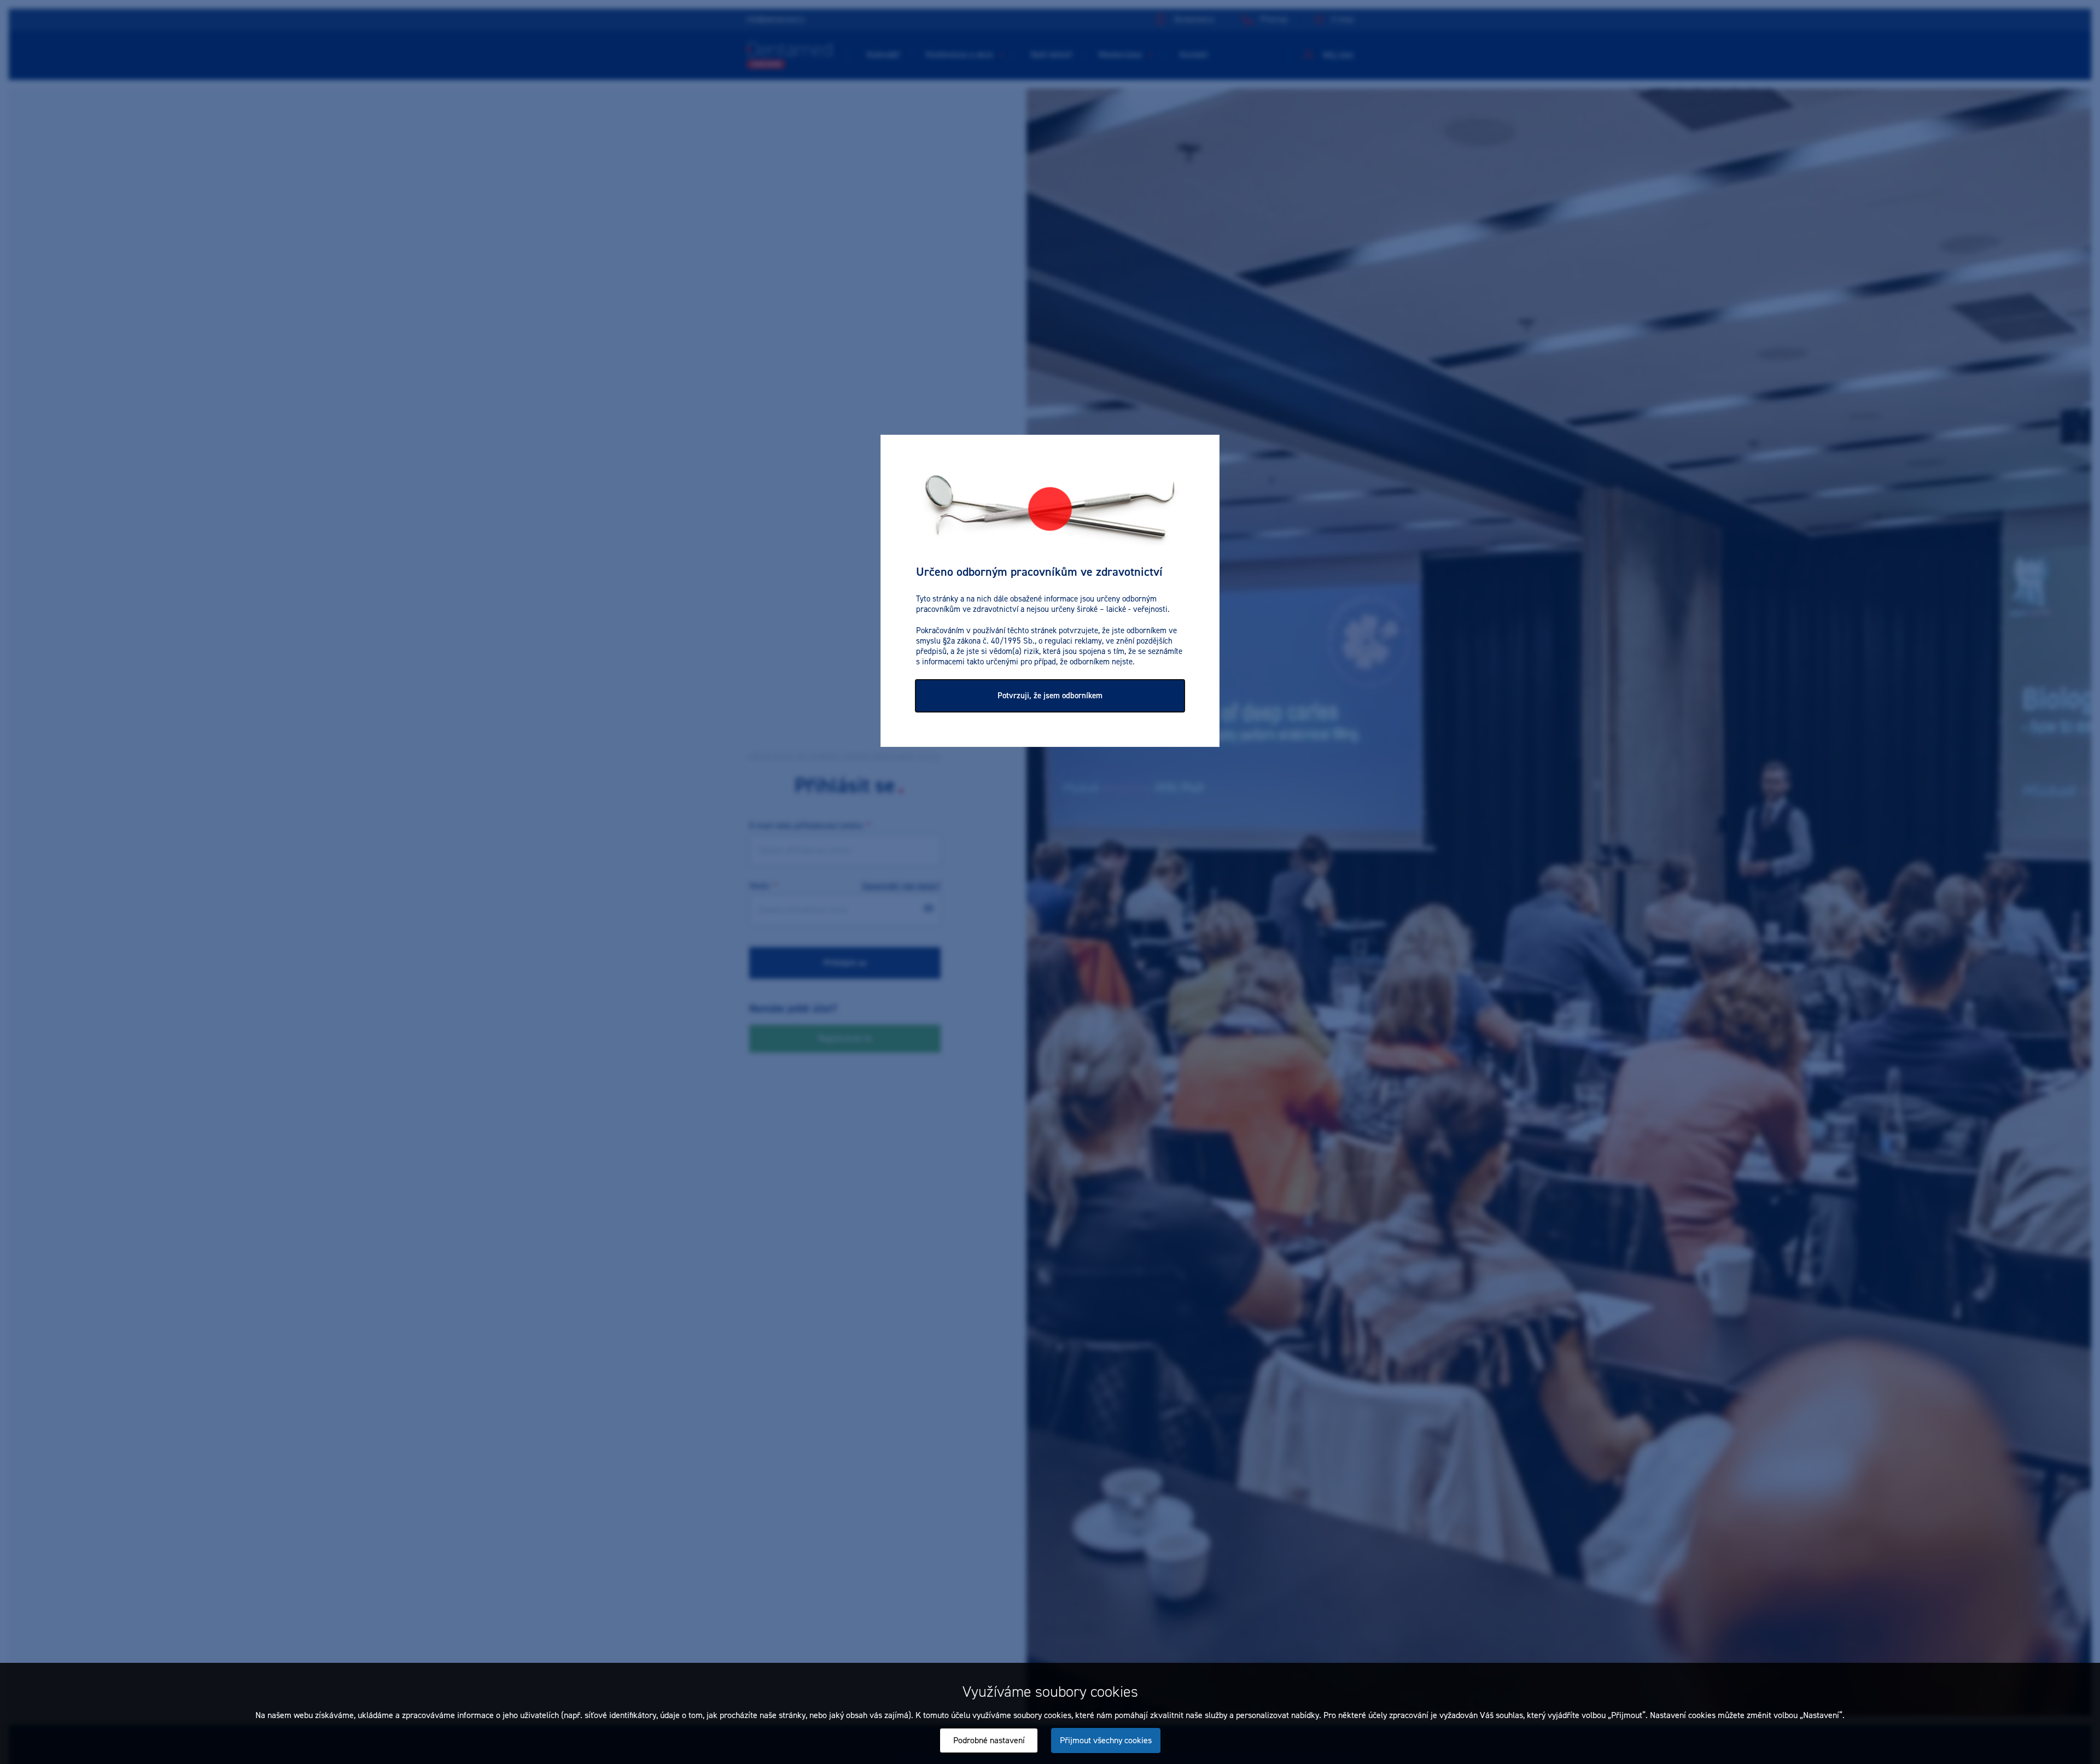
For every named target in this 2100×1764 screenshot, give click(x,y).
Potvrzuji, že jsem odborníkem (1050, 696)
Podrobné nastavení (989, 1740)
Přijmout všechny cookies (1106, 1740)
